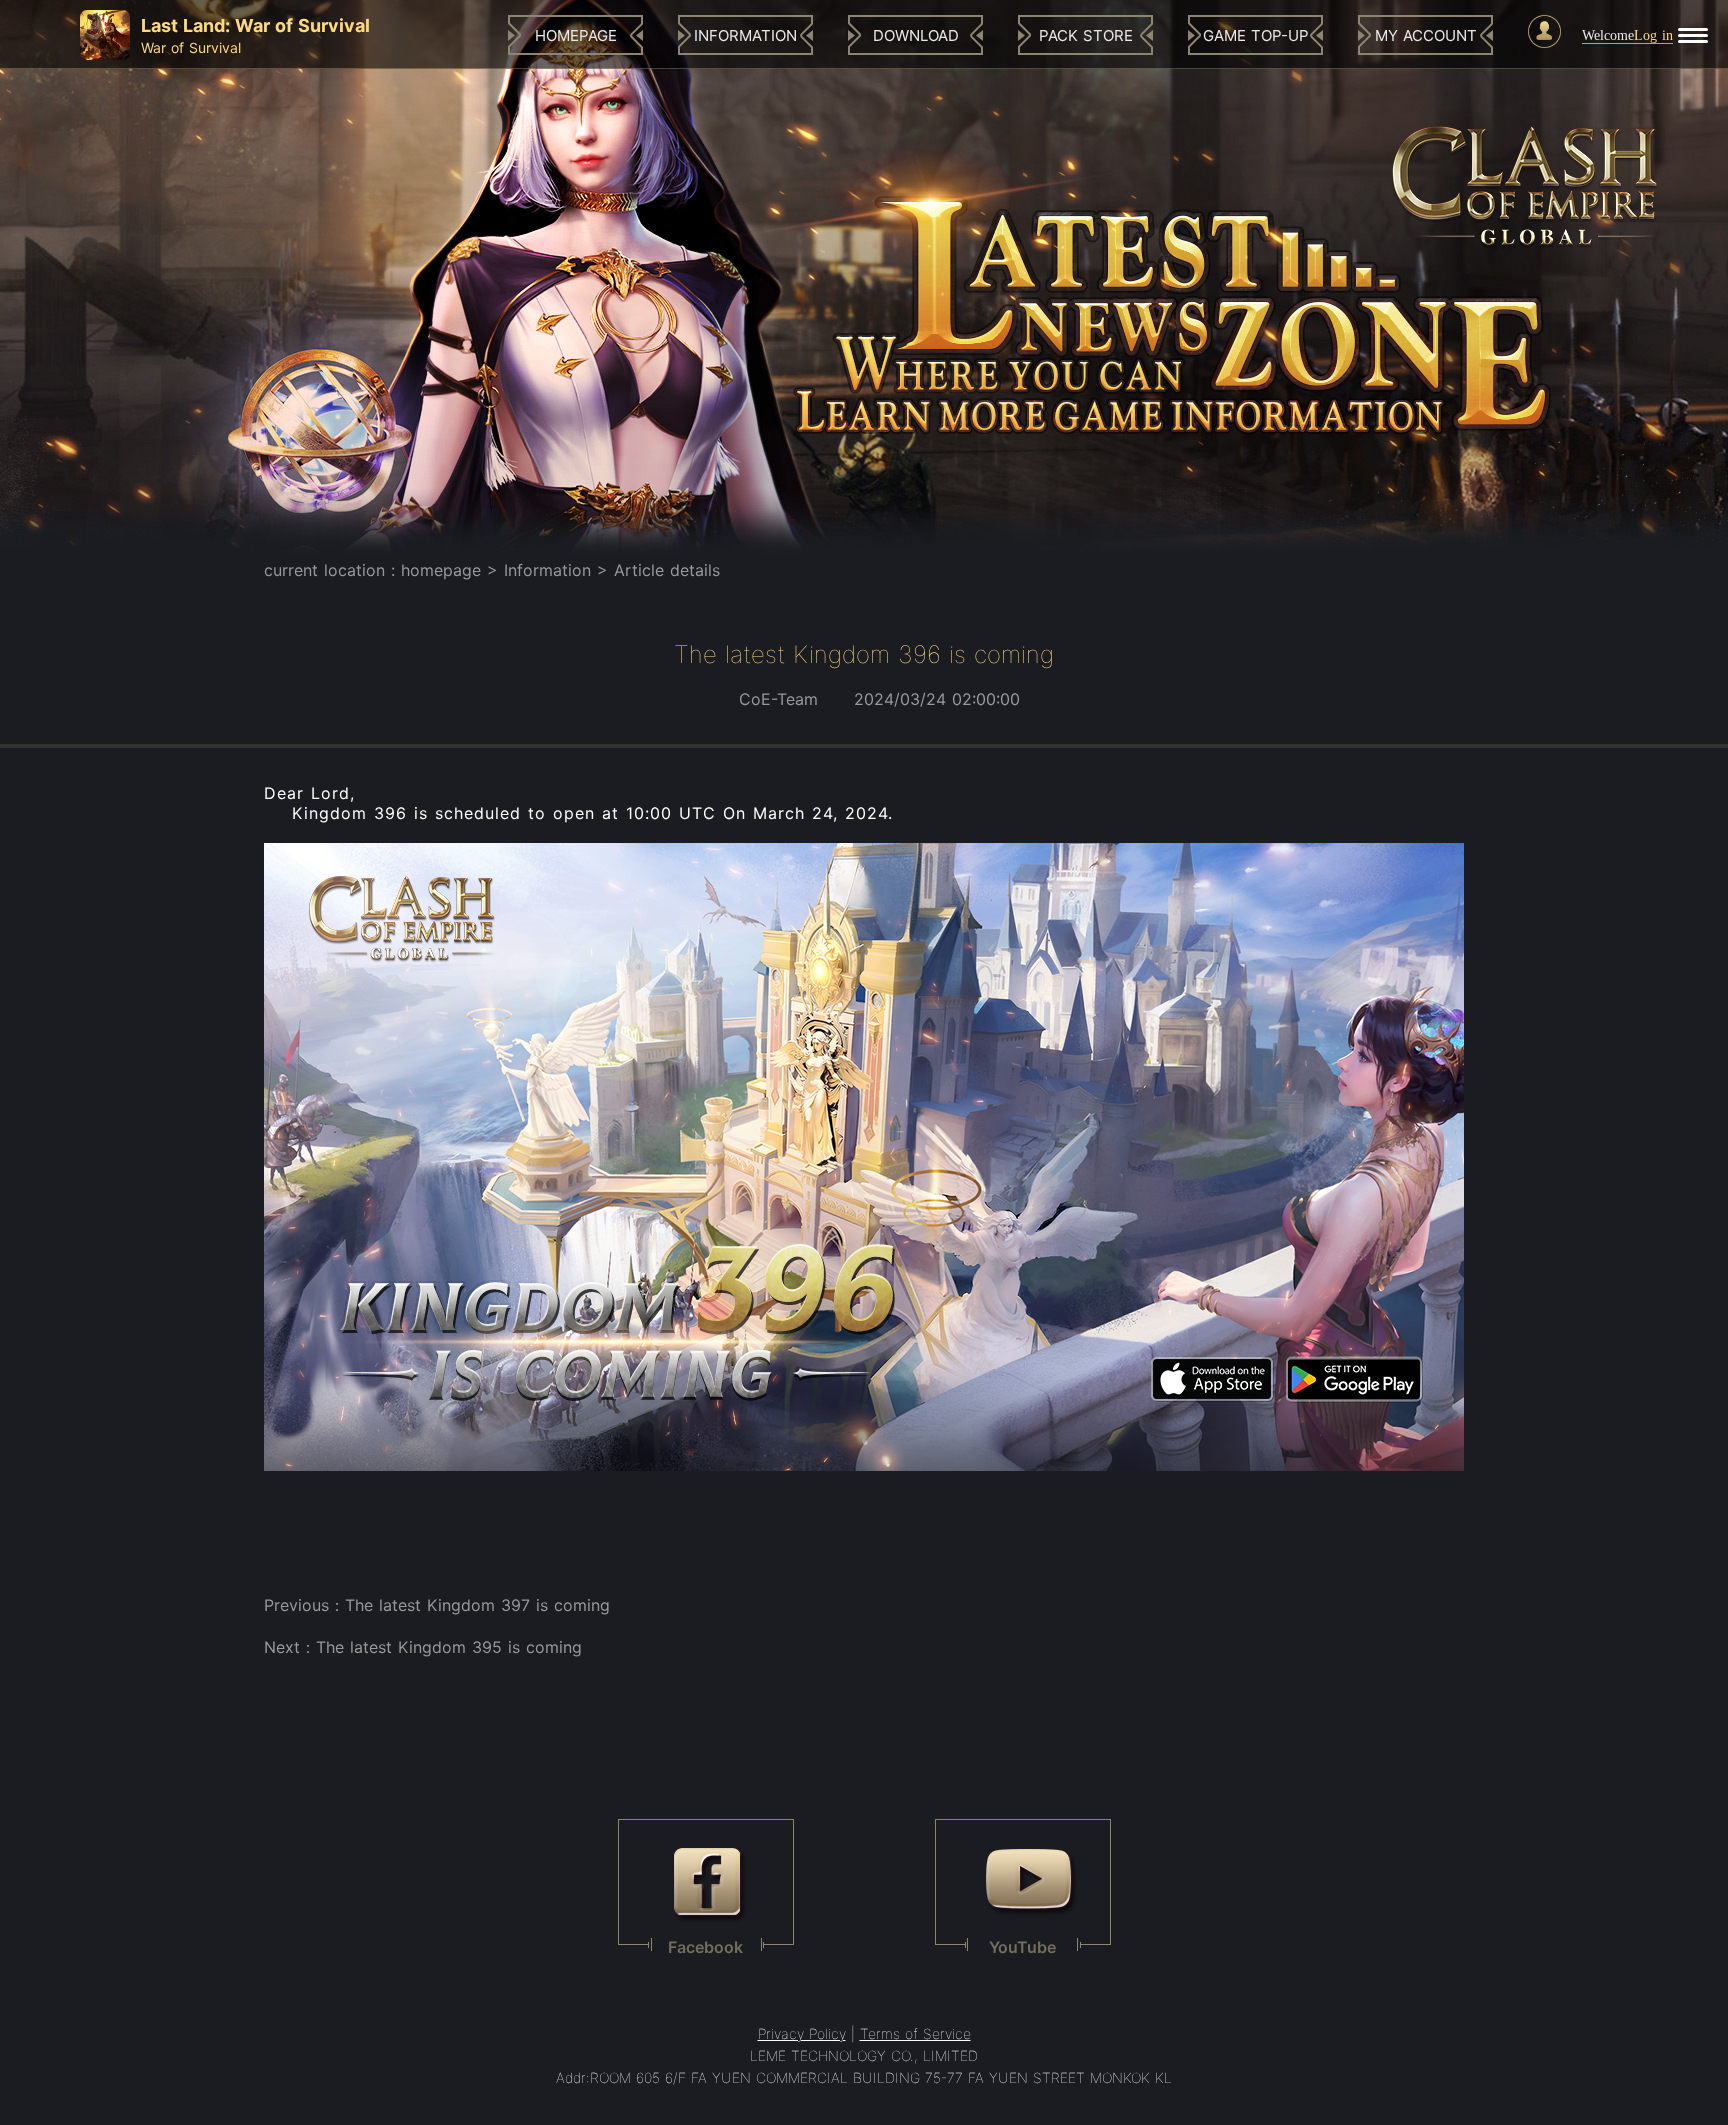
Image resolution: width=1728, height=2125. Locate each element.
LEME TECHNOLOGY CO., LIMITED (864, 2055)
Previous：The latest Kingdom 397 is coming (437, 1605)
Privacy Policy (802, 2033)
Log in (1653, 35)
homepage (441, 570)
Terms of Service (915, 2033)
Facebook (705, 1946)
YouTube (1022, 1946)
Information (547, 570)
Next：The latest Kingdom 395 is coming (423, 1647)
